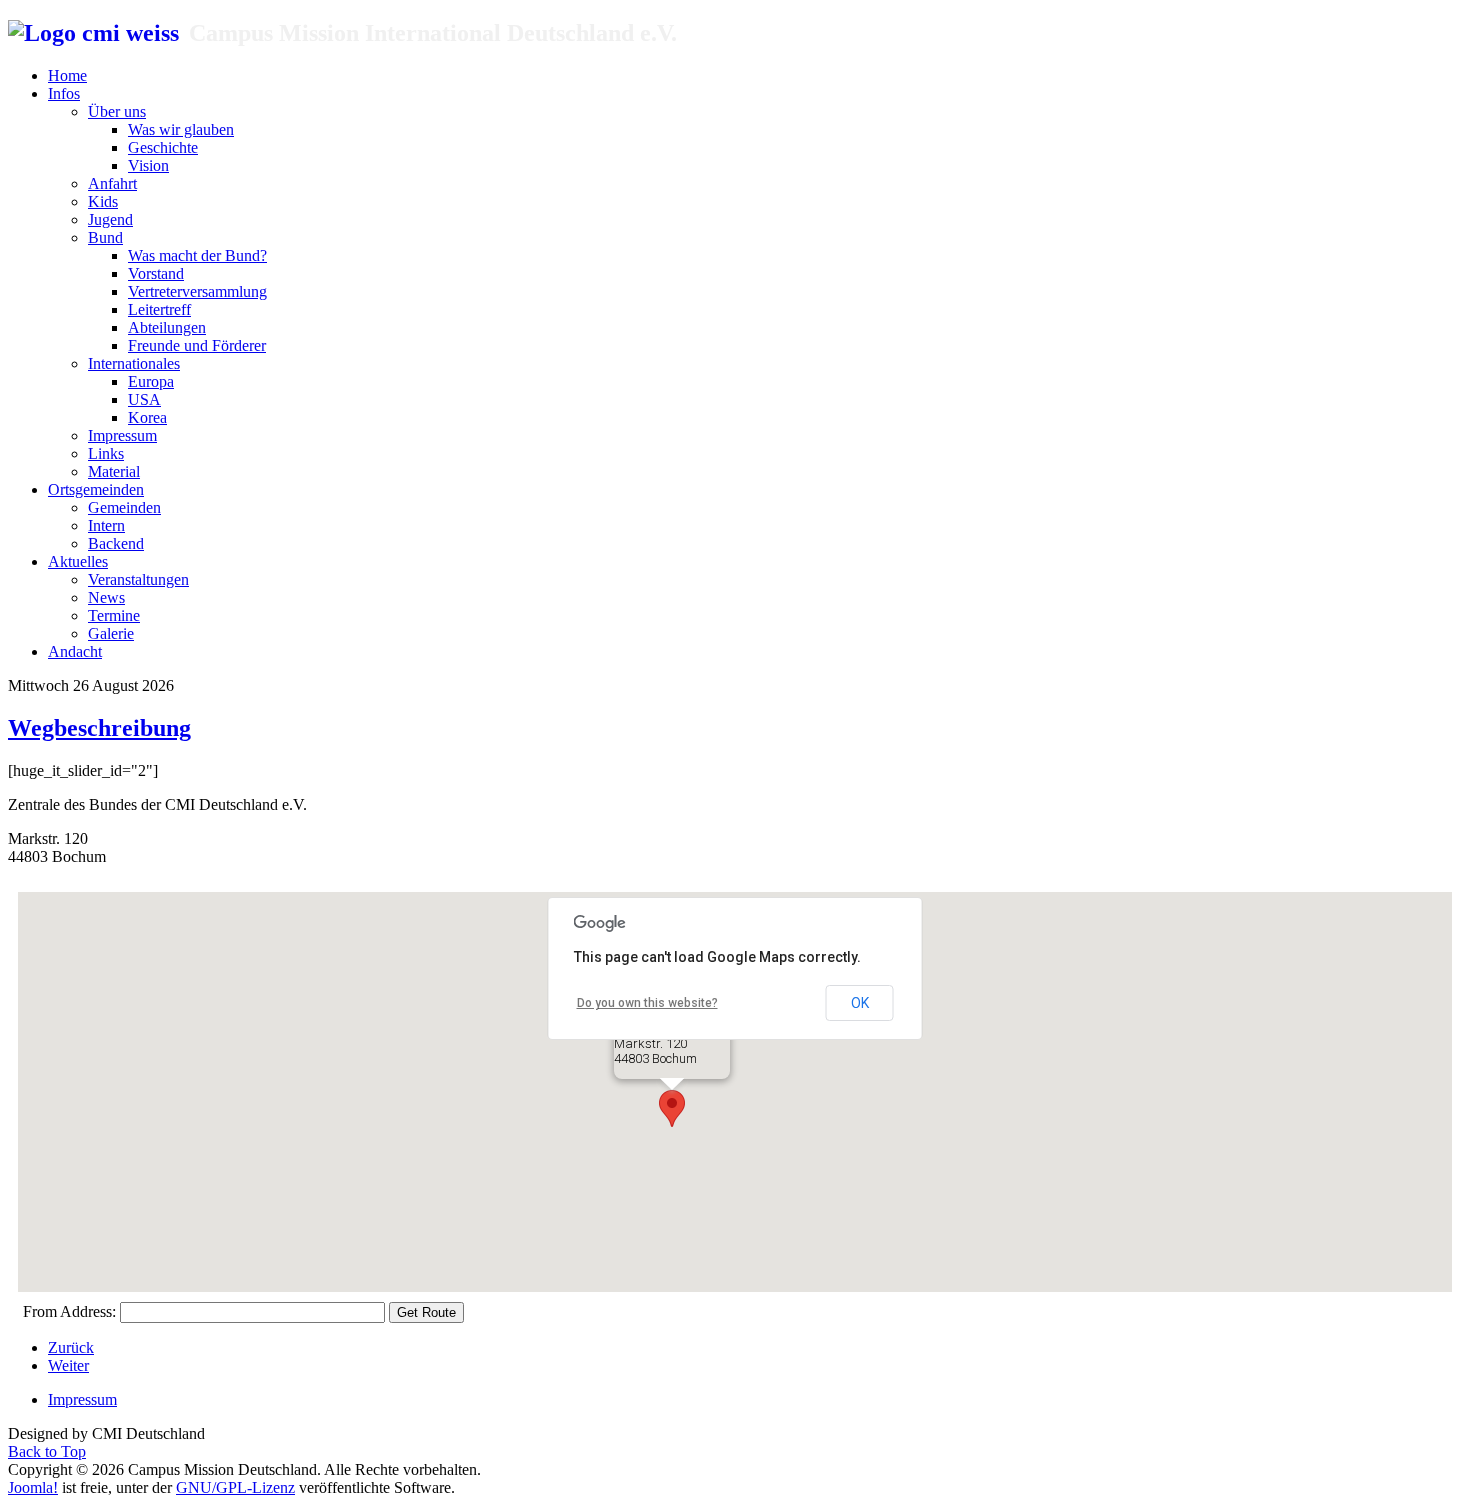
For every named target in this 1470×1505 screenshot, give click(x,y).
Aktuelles (78, 561)
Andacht (75, 651)
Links (106, 453)
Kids (103, 201)
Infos (64, 93)
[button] (672, 1108)
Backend (116, 543)
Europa (151, 381)
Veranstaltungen (138, 579)
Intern (106, 525)
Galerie (111, 633)
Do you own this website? (647, 1003)
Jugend (110, 219)
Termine (114, 615)
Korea (147, 417)
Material (114, 471)
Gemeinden (124, 507)
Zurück (71, 1347)
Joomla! (33, 1487)
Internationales (134, 363)
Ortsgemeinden (96, 489)
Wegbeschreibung (99, 728)
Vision (148, 165)
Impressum (122, 435)
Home (67, 75)
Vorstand (156, 273)
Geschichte (163, 147)
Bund (105, 237)
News (106, 597)
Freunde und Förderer (197, 345)
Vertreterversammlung (197, 291)
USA (144, 399)
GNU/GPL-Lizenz (235, 1487)
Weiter (68, 1365)
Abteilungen (167, 327)
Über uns (117, 111)
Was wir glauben (181, 129)
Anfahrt (112, 183)
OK (860, 1003)
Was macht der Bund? (197, 255)
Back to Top (47, 1451)
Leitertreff (159, 309)
